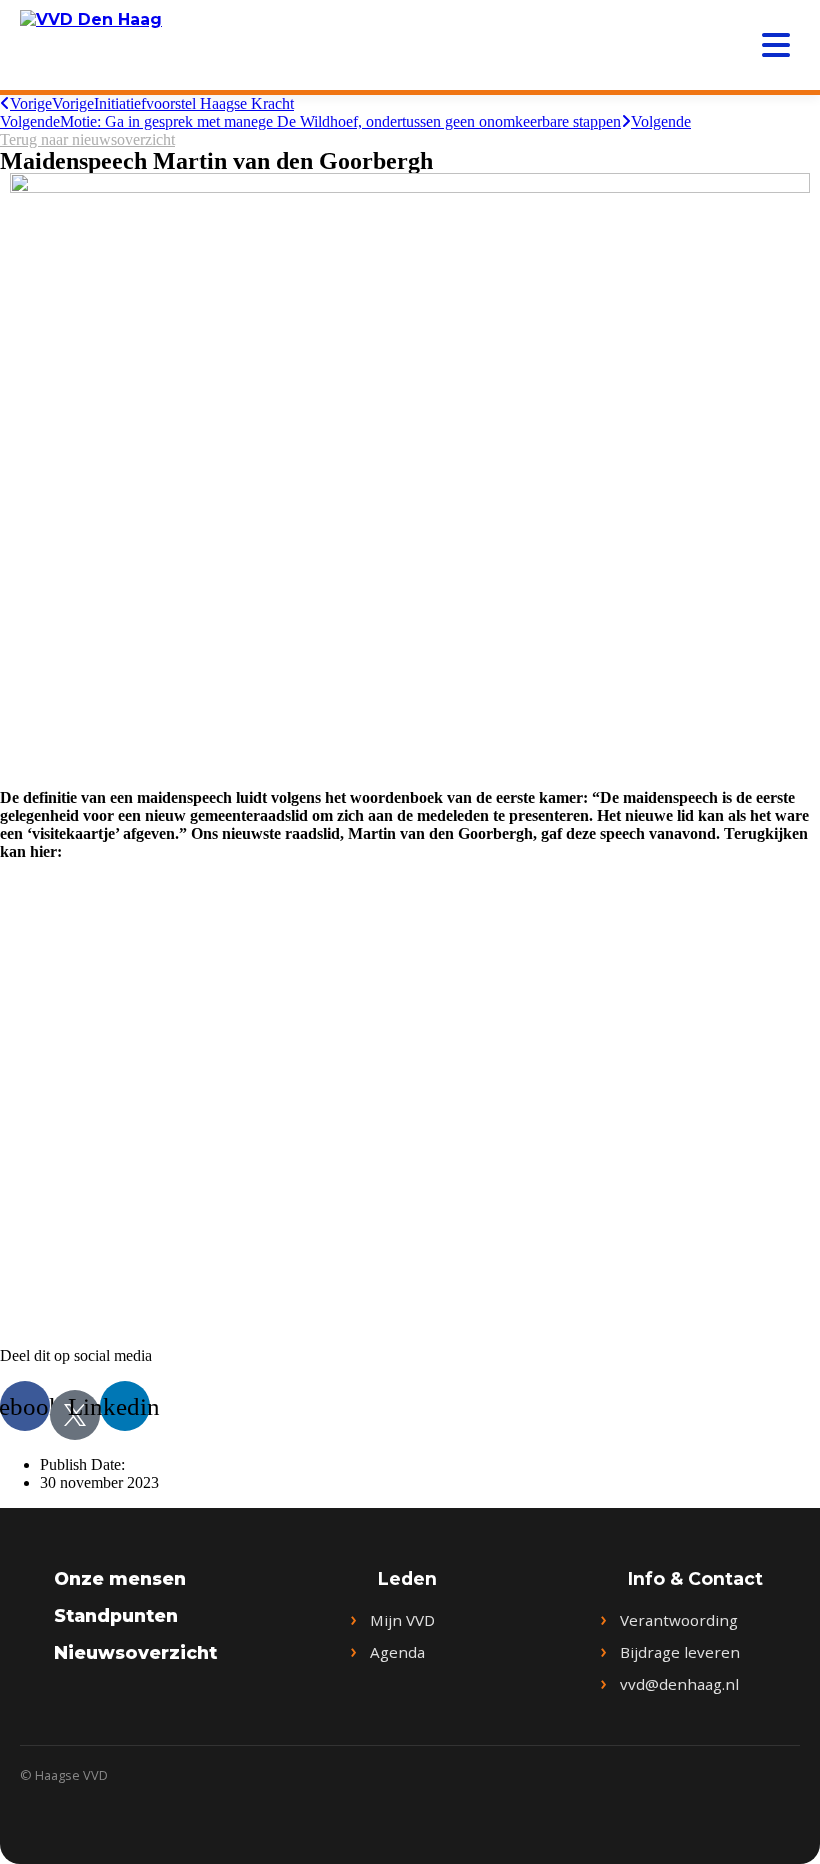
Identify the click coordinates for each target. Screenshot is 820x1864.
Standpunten (116, 1615)
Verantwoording (679, 1620)
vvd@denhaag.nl (679, 1684)
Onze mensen (120, 1578)
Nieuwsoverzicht (135, 1652)
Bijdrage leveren (680, 1652)
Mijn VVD (402, 1620)
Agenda (397, 1652)
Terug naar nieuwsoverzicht (87, 139)
